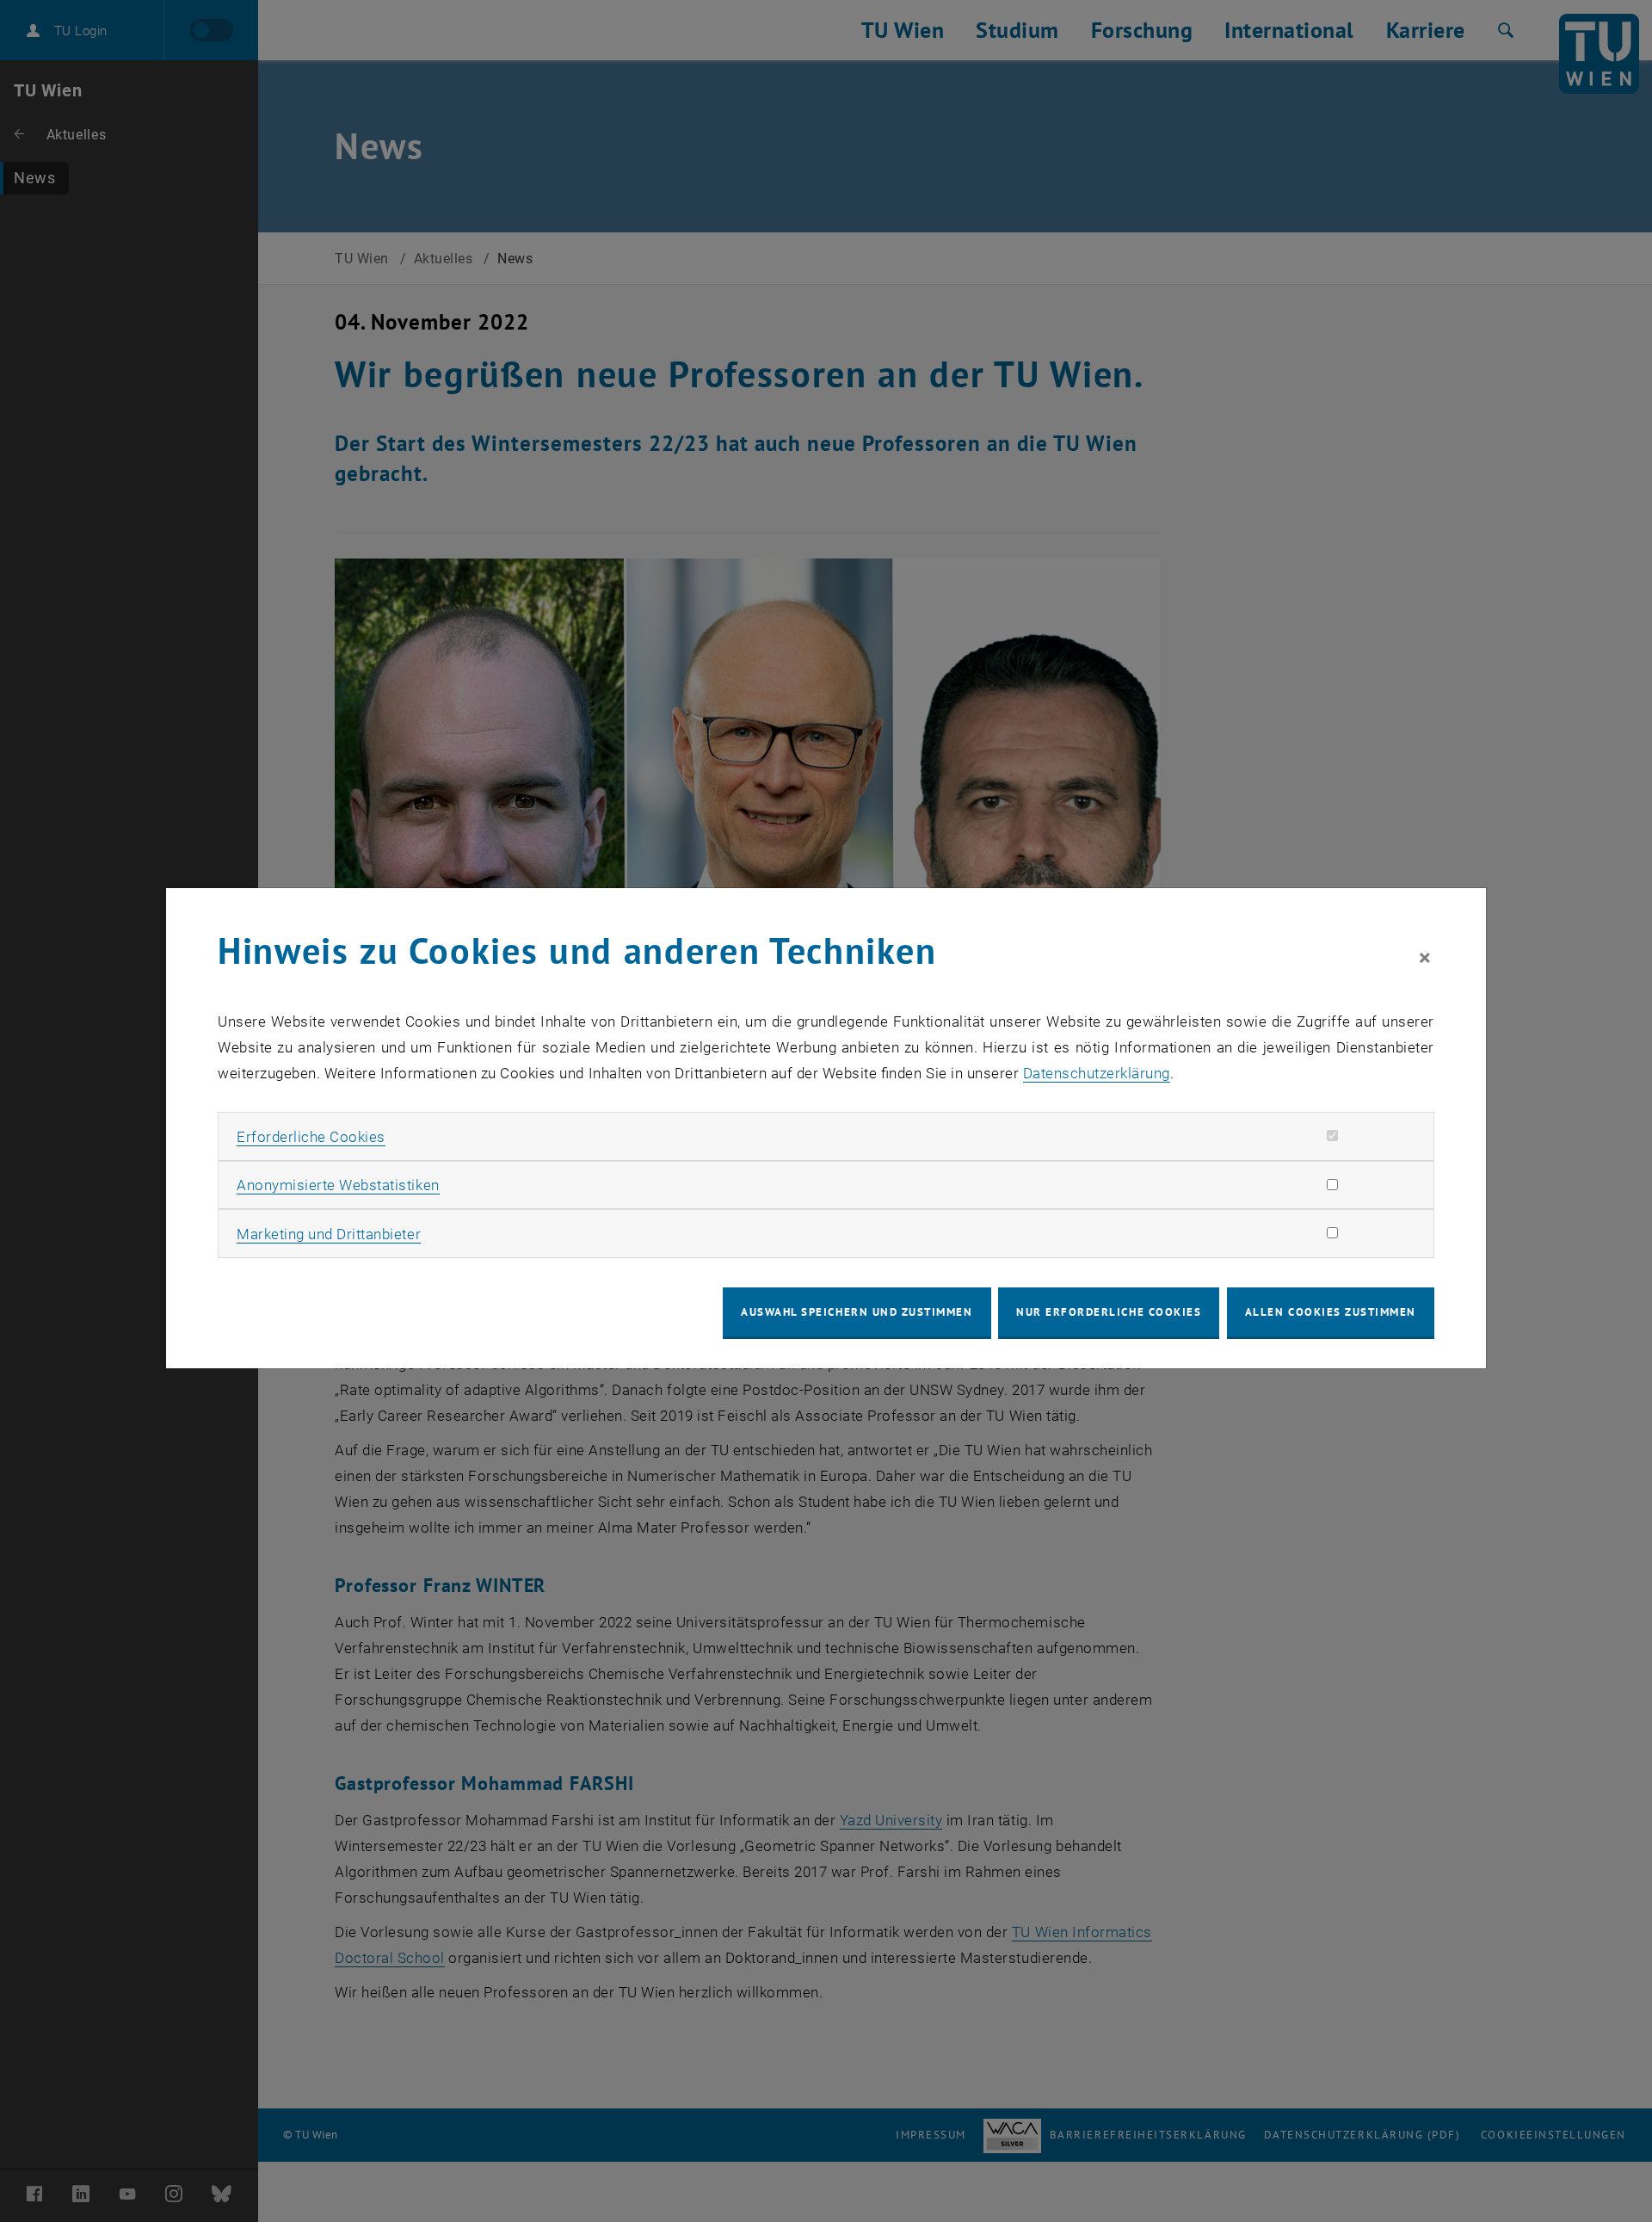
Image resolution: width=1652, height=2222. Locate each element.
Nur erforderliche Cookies (1109, 1312)
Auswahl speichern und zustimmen (857, 1312)
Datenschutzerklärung (1097, 1073)
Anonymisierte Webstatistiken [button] (338, 1185)
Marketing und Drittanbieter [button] (329, 1234)
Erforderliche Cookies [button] (311, 1137)
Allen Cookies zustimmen (1331, 1312)
